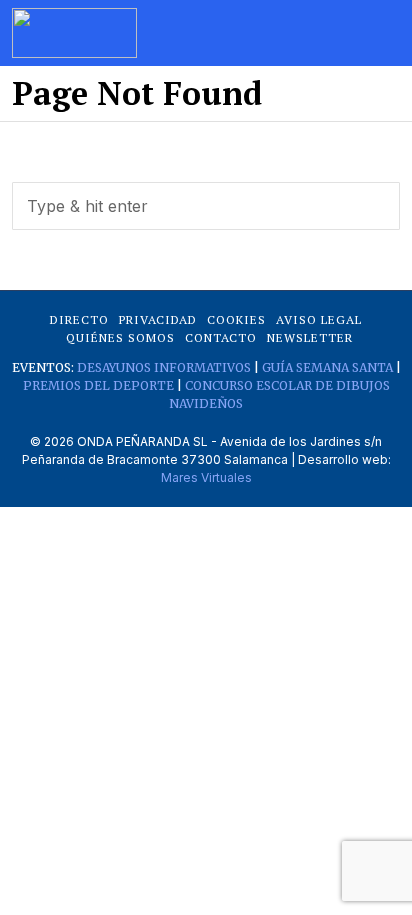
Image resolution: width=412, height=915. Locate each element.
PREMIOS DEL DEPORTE (98, 385)
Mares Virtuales (206, 477)
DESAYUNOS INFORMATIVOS (164, 367)
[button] (376, 206)
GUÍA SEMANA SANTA (327, 367)
